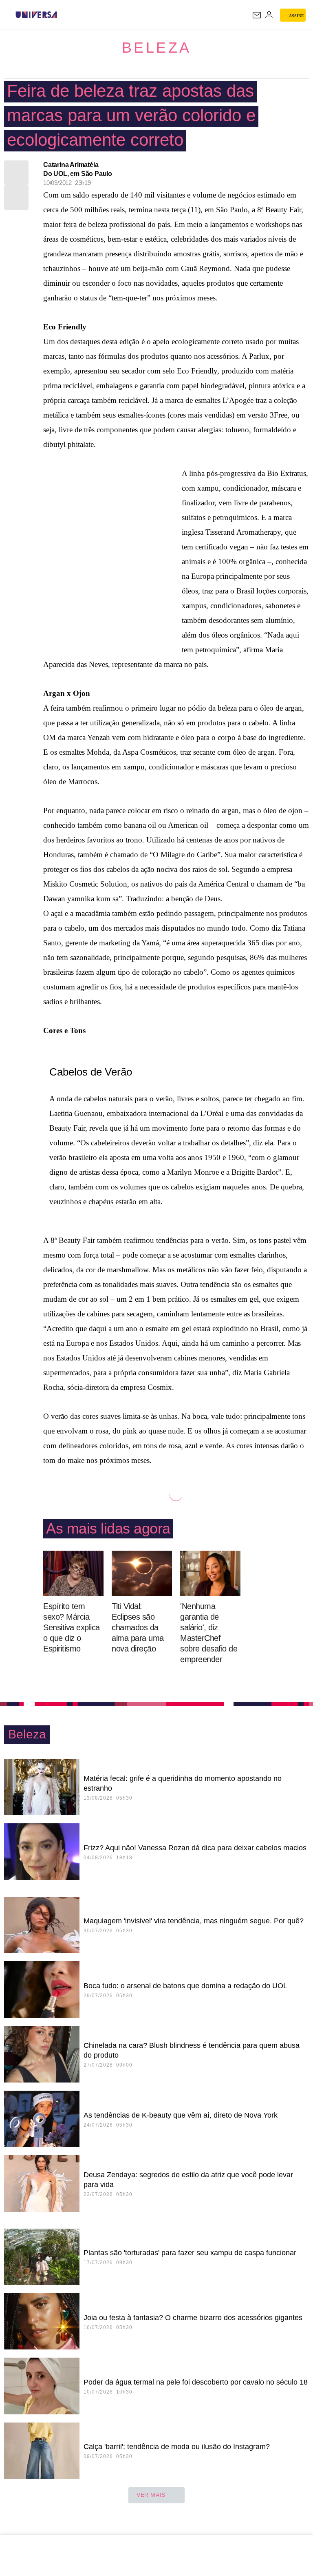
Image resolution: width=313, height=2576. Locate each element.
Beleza (157, 48)
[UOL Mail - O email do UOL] (257, 15)
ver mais (151, 2495)
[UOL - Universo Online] (62, 15)
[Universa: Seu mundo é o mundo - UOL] (36, 15)
